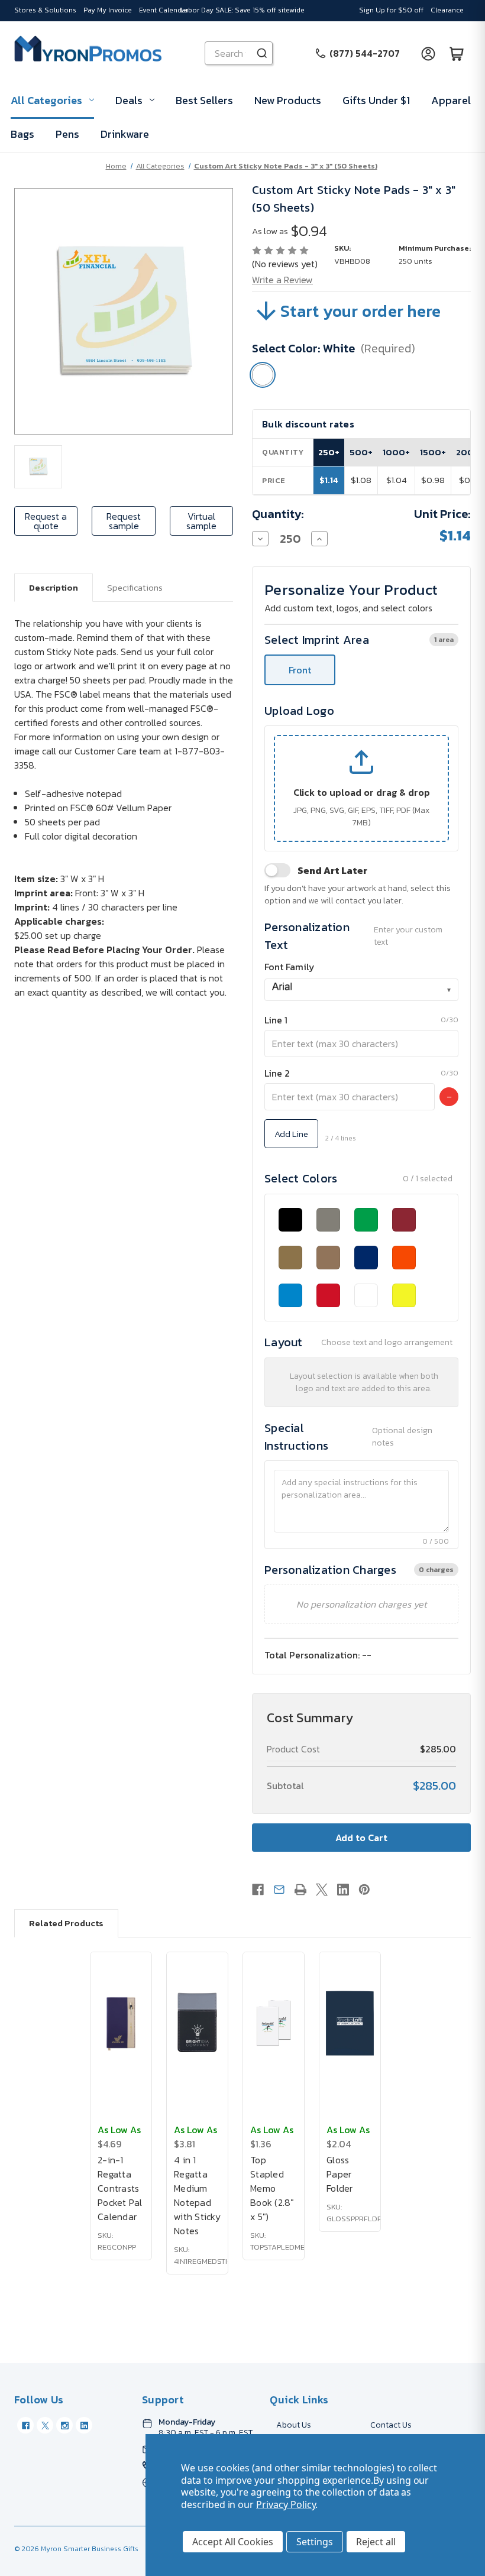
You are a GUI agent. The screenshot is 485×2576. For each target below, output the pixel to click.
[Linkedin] (343, 1890)
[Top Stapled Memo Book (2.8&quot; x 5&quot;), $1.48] (274, 2023)
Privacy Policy (286, 2504)
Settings (315, 2542)
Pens (67, 134)
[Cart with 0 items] (457, 53)
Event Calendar (164, 10)
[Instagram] (64, 2425)
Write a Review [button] (282, 280)
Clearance (447, 10)
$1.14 (329, 480)
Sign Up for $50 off (391, 10)
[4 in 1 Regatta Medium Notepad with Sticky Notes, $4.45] (197, 2023)
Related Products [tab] (66, 1923)
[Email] (279, 1890)
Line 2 (277, 1073)
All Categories (46, 100)
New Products (288, 100)
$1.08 (361, 480)
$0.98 (433, 480)
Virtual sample (201, 521)
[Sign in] (428, 53)
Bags (22, 134)
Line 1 (276, 1020)
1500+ (433, 452)
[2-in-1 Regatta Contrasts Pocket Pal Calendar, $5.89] (121, 2023)
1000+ (396, 452)
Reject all (376, 2542)
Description (54, 587)
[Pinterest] (364, 1890)
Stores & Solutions (45, 10)
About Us (294, 2425)
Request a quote (46, 521)
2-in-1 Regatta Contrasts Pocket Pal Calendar (120, 2188)
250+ (329, 452)
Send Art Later (332, 870)
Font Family (290, 967)
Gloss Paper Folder (340, 2174)
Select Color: (334, 348)
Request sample (124, 521)
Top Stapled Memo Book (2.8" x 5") (272, 2188)
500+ (361, 452)
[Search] (262, 53)
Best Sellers (204, 100)
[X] (322, 1890)
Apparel (451, 100)
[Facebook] (258, 1890)
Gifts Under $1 (376, 100)
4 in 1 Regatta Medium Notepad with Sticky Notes (197, 2195)
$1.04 (397, 480)
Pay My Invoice (108, 10)
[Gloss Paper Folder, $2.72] (350, 2023)
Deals (129, 100)
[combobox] (361, 990)
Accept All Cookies (233, 2542)
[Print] (300, 1890)
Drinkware (125, 134)
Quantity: (278, 514)
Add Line (291, 1134)
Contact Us (391, 2425)
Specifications (135, 587)
